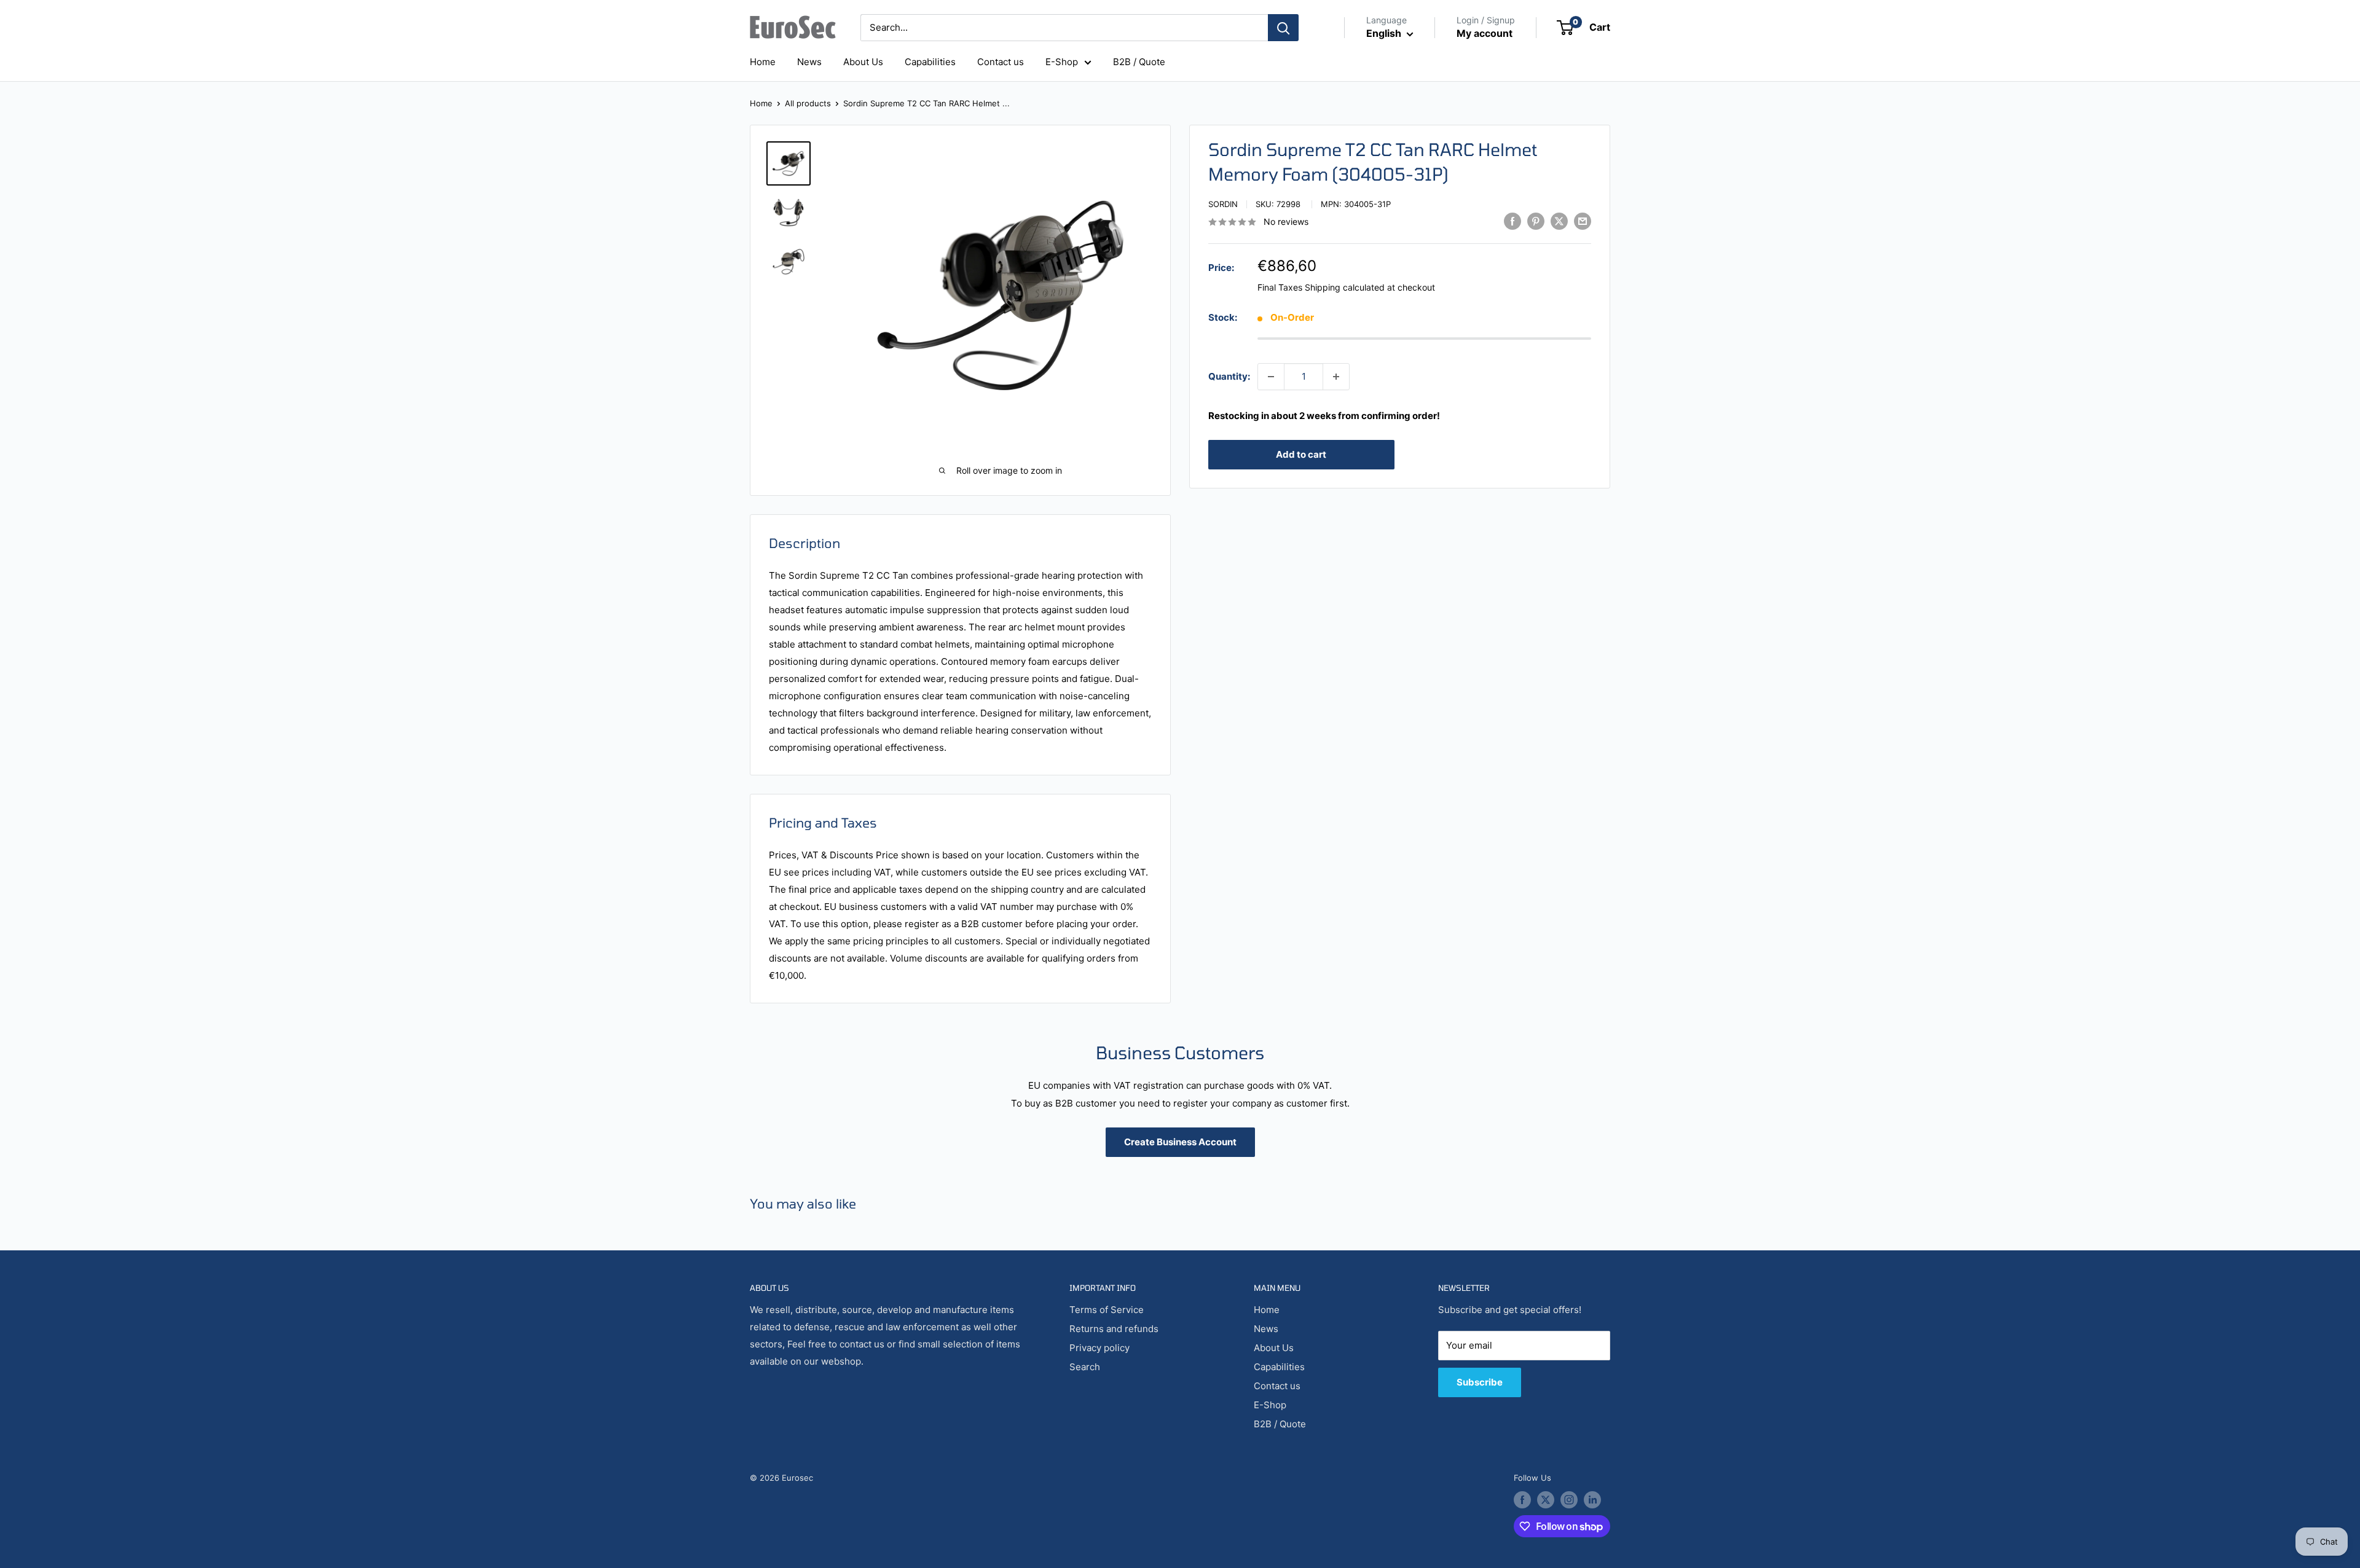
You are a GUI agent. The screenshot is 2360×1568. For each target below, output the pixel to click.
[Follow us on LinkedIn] (1592, 1500)
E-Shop (1062, 62)
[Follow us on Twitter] (1546, 1500)
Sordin (1223, 204)
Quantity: (1229, 376)
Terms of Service (1107, 1310)
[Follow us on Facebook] (1522, 1500)
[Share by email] (1583, 221)
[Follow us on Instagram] (1569, 1500)
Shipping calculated (1345, 287)
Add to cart (1301, 454)
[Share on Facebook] (1512, 221)
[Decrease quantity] (1271, 377)
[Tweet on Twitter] (1559, 221)
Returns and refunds (1114, 1329)
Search (1085, 1367)
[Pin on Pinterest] (1536, 221)
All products (808, 103)
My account (1485, 33)
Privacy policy (1099, 1348)
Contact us (1001, 62)
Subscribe (1480, 1382)
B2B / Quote (1139, 62)
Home (763, 62)
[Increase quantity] (1336, 377)
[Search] (1283, 28)
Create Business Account (1180, 1142)
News (809, 62)
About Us (863, 62)
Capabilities (930, 62)
